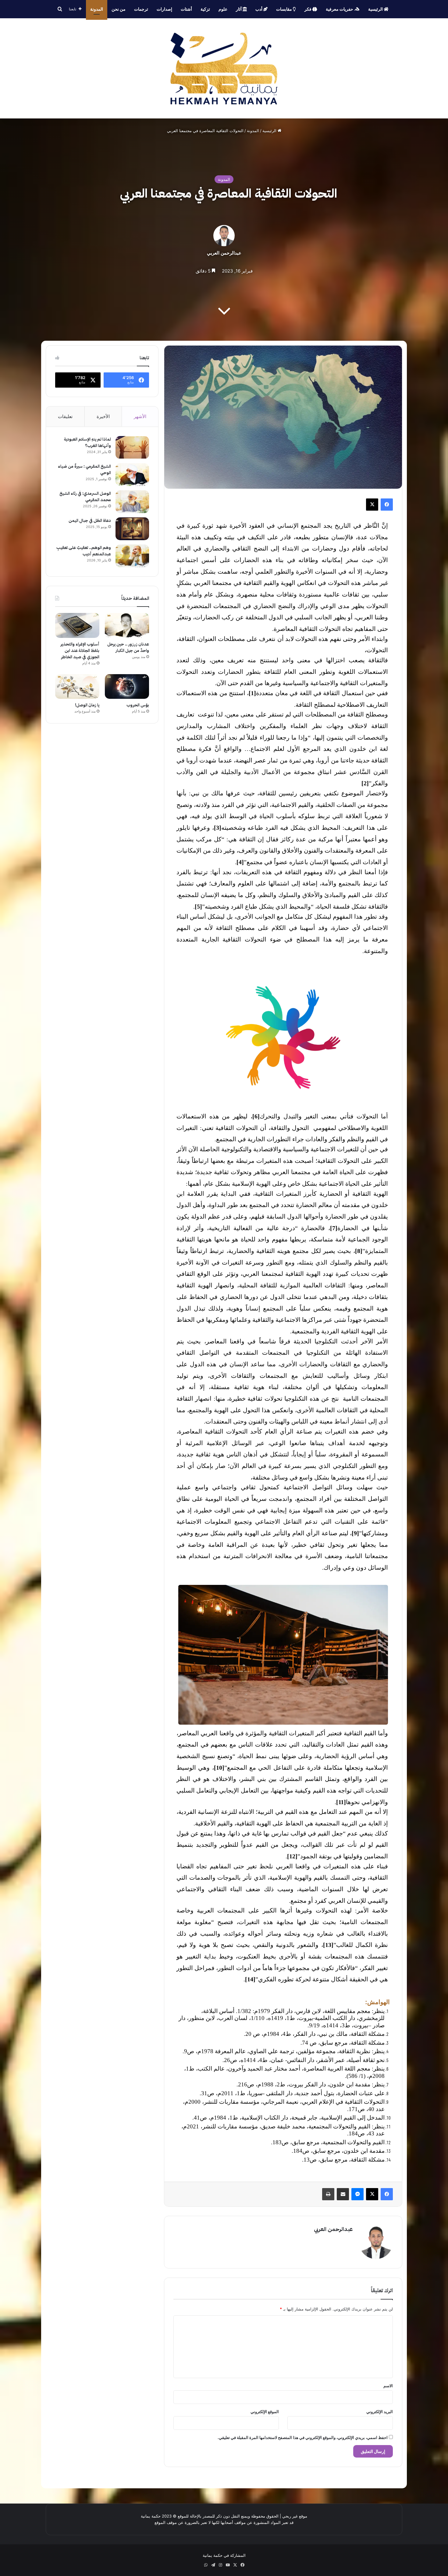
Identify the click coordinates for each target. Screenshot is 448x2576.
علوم (223, 9)
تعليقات (65, 416)
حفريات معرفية (340, 9)
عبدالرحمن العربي (224, 253)
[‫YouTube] (228, 2565)
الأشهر (140, 416)
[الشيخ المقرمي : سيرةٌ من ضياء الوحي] (132, 475)
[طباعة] (328, 2194)
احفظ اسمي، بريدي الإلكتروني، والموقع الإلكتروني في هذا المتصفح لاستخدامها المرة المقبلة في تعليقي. (303, 2437)
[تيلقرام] (213, 2565)
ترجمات (141, 9)
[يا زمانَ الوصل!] (77, 687)
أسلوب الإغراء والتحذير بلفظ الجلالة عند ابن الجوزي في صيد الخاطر (80, 651)
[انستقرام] (220, 2565)
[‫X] (372, 505)
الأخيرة (103, 416)
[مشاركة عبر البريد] (343, 2194)
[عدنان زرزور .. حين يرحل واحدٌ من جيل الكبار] (127, 625)
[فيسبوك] (387, 505)
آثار (239, 9)
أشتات (186, 9)
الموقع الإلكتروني (265, 2412)
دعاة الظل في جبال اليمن (90, 521)
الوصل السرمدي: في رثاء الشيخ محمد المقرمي (85, 497)
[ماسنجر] (357, 2194)
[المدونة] (224, 68)
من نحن (119, 9)
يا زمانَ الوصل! (87, 705)
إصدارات (164, 9)
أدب (259, 9)
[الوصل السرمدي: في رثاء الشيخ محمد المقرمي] (132, 502)
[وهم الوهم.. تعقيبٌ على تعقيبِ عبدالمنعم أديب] (132, 556)
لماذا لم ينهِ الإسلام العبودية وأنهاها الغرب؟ (87, 442)
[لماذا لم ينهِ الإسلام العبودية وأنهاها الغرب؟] (132, 447)
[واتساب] (206, 2565)
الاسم (388, 2386)
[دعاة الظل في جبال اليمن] (132, 529)
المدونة (97, 9)
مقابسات (284, 9)
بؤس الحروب (138, 705)
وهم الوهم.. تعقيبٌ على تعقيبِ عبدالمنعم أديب (84, 551)
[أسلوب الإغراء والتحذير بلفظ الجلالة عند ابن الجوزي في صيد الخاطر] (77, 625)
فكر (308, 9)
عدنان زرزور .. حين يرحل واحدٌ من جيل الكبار (128, 647)
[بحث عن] (60, 9)
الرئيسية (376, 9)
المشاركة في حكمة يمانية (224, 2555)
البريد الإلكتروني (380, 2412)
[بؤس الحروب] (127, 687)
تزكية (205, 9)
